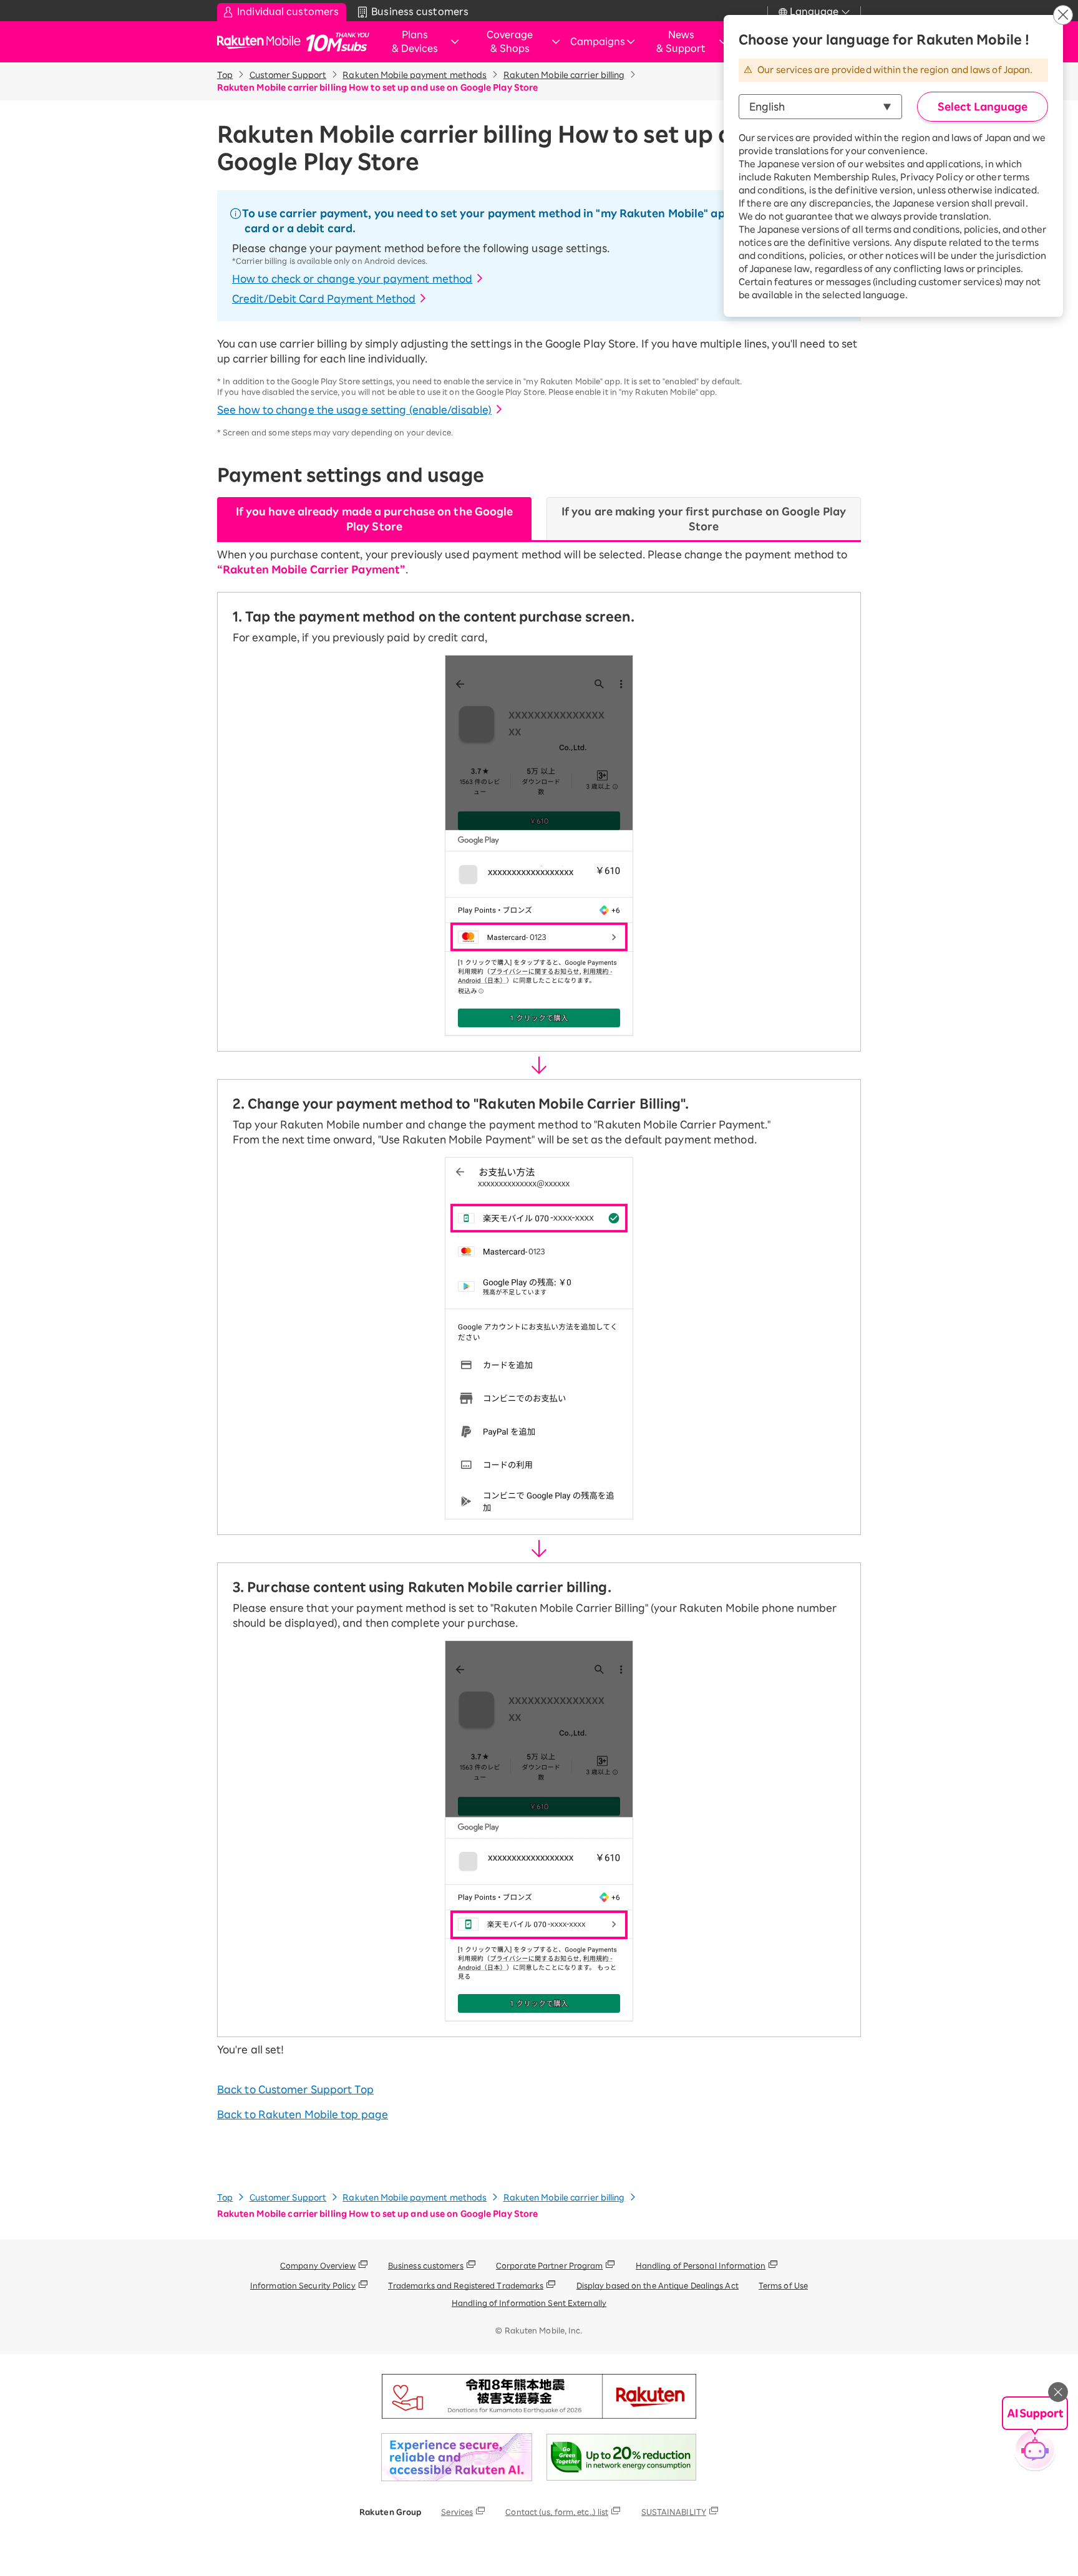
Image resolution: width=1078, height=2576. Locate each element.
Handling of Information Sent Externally (529, 2303)
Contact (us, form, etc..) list (557, 2512)
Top (225, 75)
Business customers (426, 2265)
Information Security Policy (303, 2285)
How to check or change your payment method (352, 279)
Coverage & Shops (510, 42)
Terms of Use (783, 2285)
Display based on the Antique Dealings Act (658, 2285)
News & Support (681, 42)
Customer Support (288, 75)
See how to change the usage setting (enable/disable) (354, 410)
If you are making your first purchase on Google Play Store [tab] (704, 519)
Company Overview (318, 2265)
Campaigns (598, 41)
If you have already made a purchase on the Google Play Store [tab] (375, 519)
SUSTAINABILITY (674, 2512)
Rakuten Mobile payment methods (415, 75)
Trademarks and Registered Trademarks (466, 2285)
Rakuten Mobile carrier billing (564, 75)
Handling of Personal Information (701, 2265)
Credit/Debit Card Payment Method (324, 299)
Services (457, 2512)
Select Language (983, 107)
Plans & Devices (415, 42)
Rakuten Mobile (262, 42)
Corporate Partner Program (550, 2265)
